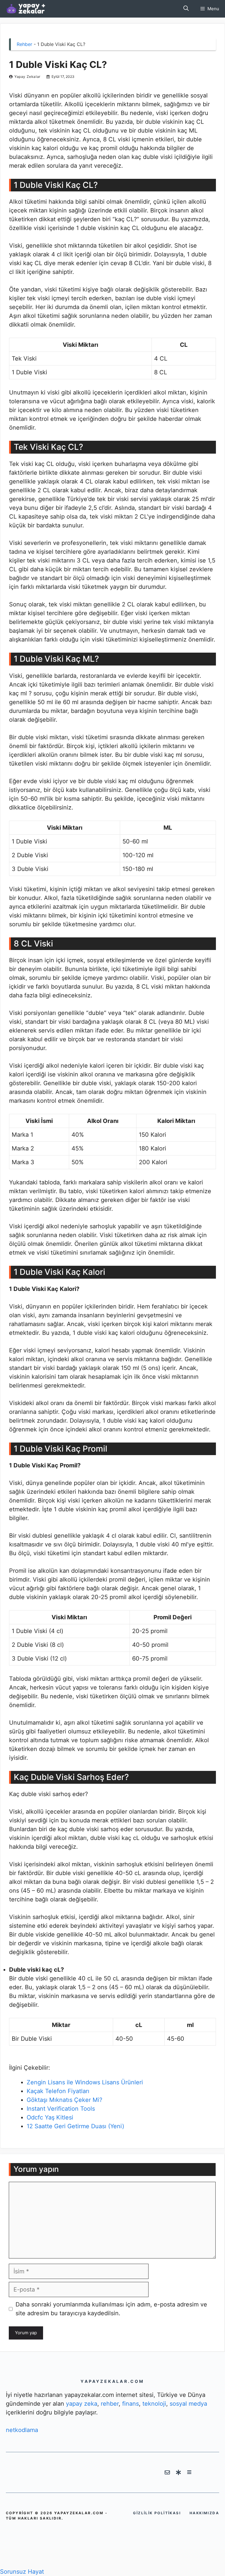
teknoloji (154, 2404)
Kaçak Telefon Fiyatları (58, 2091)
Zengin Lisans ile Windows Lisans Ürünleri (85, 2082)
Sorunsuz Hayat (22, 2572)
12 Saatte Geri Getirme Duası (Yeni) (75, 2126)
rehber (110, 2404)
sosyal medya (188, 2404)
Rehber (24, 44)
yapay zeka (82, 2404)
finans (131, 2404)
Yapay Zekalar (27, 77)
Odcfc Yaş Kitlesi (50, 2117)
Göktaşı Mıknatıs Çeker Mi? (64, 2100)
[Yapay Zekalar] (32, 9)
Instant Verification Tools (61, 2109)
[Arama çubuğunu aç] (186, 9)
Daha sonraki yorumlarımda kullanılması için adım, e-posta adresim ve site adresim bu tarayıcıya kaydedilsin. (111, 2309)
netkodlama (22, 2430)
